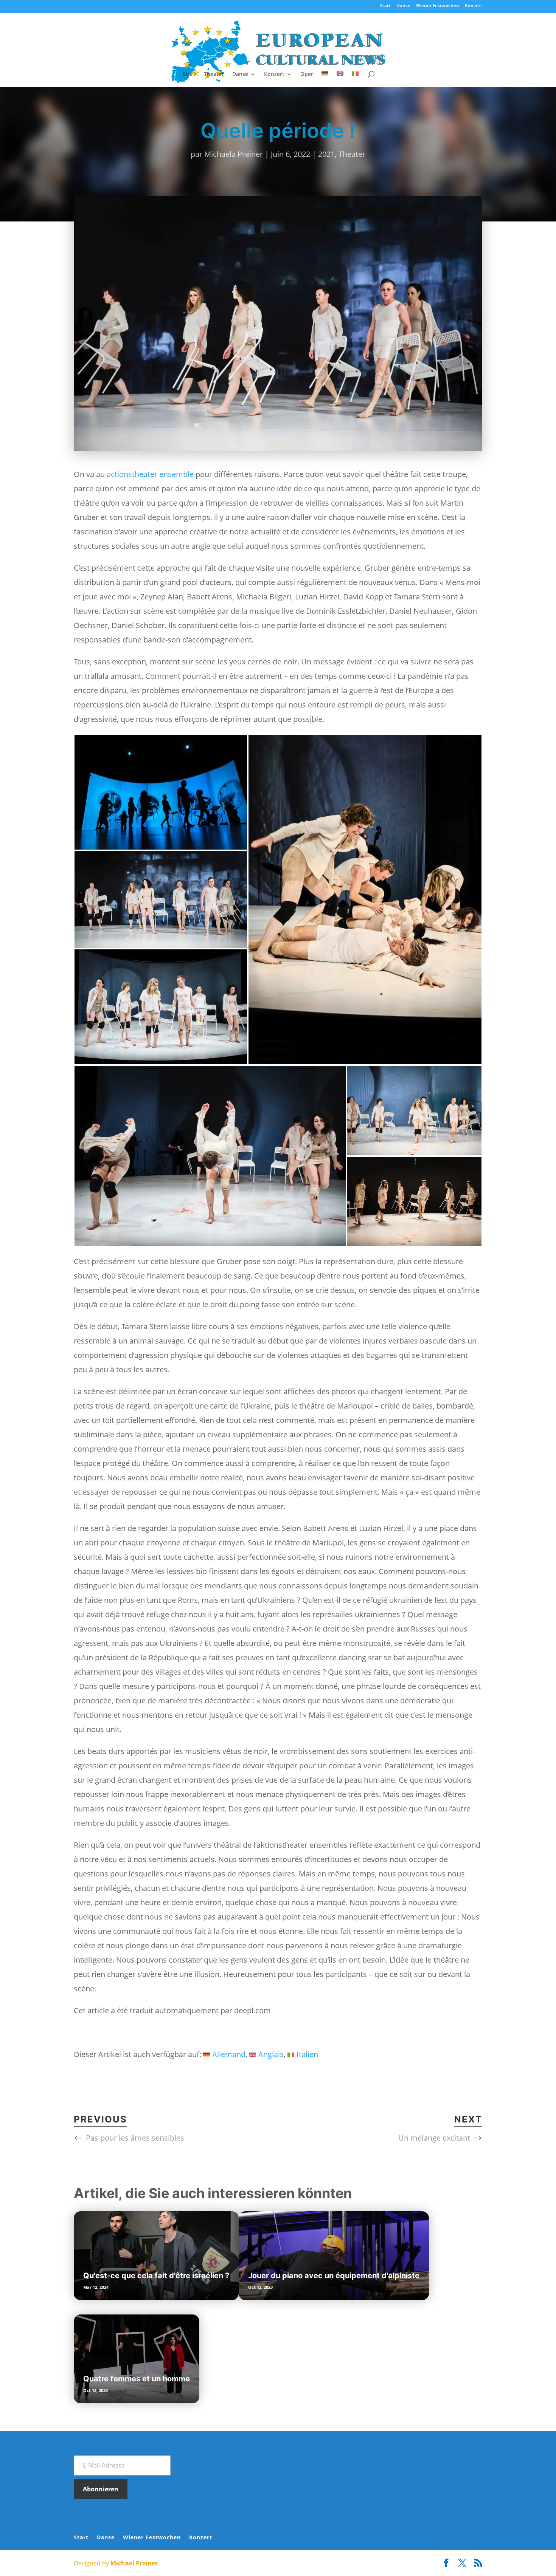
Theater (214, 74)
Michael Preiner (134, 2563)
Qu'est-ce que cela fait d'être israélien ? (156, 2276)
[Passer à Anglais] (340, 79)
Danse (403, 6)
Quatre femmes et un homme (137, 2379)
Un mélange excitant (434, 2138)
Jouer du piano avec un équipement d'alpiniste (334, 2276)
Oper (307, 74)
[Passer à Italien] (355, 79)
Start (385, 6)
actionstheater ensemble (150, 474)
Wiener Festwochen (438, 6)
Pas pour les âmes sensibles (135, 2138)
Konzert (474, 6)
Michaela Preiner (234, 154)
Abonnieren (101, 2489)
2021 (326, 154)
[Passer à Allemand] (325, 79)
